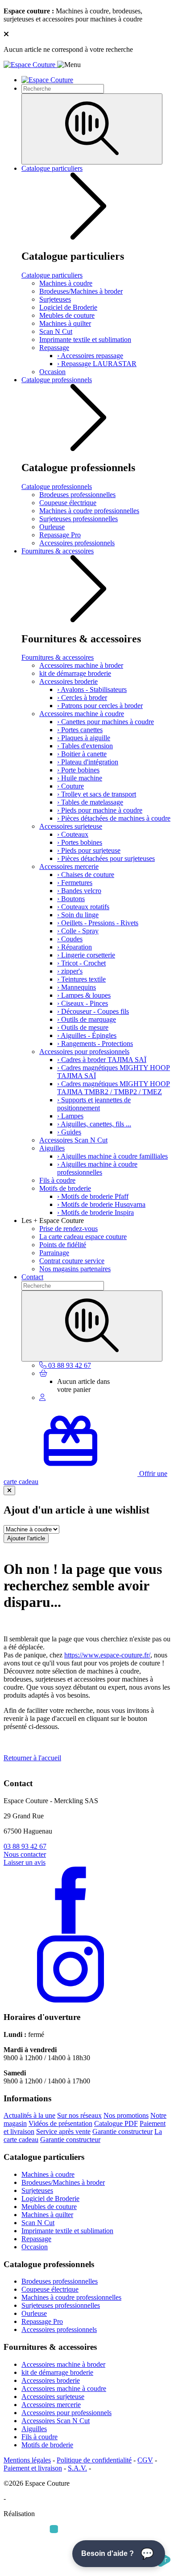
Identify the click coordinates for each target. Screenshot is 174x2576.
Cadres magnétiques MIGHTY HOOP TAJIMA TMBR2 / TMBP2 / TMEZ (114, 1088)
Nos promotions (126, 2115)
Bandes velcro (79, 891)
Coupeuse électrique (68, 503)
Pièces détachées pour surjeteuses (106, 858)
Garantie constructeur (122, 2131)
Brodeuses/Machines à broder (81, 291)
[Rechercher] (92, 129)
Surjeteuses (55, 299)
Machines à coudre (66, 283)
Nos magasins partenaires (75, 1269)
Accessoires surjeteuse (71, 826)
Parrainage (54, 1253)
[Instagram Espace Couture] (70, 2000)
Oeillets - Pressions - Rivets (98, 923)
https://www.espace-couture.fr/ (107, 1655)
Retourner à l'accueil (32, 1758)
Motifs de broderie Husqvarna (101, 1204)
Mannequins (77, 987)
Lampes (70, 1116)
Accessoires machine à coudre (82, 714)
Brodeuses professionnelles (77, 495)
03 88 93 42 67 (25, 1846)
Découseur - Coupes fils (93, 1011)
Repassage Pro (60, 535)
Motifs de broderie (65, 1188)
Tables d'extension (85, 746)
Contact (32, 1277)
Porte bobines (78, 770)
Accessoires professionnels (77, 543)
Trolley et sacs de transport (97, 794)
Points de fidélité (63, 1245)
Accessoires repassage (90, 356)
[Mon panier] (43, 1373)
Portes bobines (80, 842)
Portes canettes (80, 730)
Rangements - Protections (95, 1043)
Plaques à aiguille (84, 738)
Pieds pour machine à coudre (100, 810)
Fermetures (75, 883)
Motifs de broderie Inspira (95, 1212)
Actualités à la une (29, 2115)
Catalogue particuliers (52, 168)
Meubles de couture (67, 315)
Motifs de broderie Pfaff (93, 1196)
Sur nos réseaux (79, 2115)
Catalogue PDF (116, 2123)
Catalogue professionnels (57, 380)
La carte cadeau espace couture (83, 1237)
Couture (70, 786)
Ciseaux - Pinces (83, 1003)
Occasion (52, 372)
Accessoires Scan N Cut (73, 1140)
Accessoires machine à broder (81, 665)
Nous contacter (25, 1854)
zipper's (70, 971)
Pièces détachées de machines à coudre (114, 818)
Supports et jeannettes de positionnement (94, 1104)
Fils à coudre (57, 1180)
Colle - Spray (78, 931)
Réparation (75, 947)
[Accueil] (30, 65)
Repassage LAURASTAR (97, 364)
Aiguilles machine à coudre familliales (112, 1156)
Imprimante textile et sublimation (85, 339)
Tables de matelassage (90, 802)
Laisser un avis (25, 1862)
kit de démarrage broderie (75, 673)
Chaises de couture (86, 875)
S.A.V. (77, 2468)
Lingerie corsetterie (86, 955)
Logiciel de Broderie (68, 307)
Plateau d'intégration (88, 762)
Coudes (70, 939)
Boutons (71, 899)
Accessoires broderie (68, 681)
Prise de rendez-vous (68, 1229)
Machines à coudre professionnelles (89, 511)
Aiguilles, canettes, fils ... (94, 1124)
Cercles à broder (82, 698)
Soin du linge (78, 915)
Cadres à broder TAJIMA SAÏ (102, 1060)
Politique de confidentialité (94, 2460)
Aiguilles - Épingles (87, 1035)
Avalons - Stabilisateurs (92, 689)
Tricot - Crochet (81, 963)
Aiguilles (52, 1148)
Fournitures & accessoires (58, 551)
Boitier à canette (82, 754)
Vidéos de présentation (60, 2123)
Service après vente (63, 2131)
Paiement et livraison (33, 2468)
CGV (145, 2460)
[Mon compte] (42, 1398)
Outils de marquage (87, 1019)
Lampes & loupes (84, 995)
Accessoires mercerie (69, 866)
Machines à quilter (65, 323)
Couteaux (73, 834)
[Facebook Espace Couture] (70, 1931)
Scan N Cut (56, 331)
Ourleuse (52, 527)
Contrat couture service (72, 1261)
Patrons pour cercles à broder (100, 706)
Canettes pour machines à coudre (106, 722)
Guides (69, 1132)
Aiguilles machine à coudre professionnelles (97, 1168)
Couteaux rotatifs (83, 907)
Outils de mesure (83, 1027)
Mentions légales (27, 2460)
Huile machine (80, 778)
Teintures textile (81, 979)
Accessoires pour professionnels (84, 1052)
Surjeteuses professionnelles (79, 519)
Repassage (54, 348)
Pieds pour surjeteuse (89, 850)
